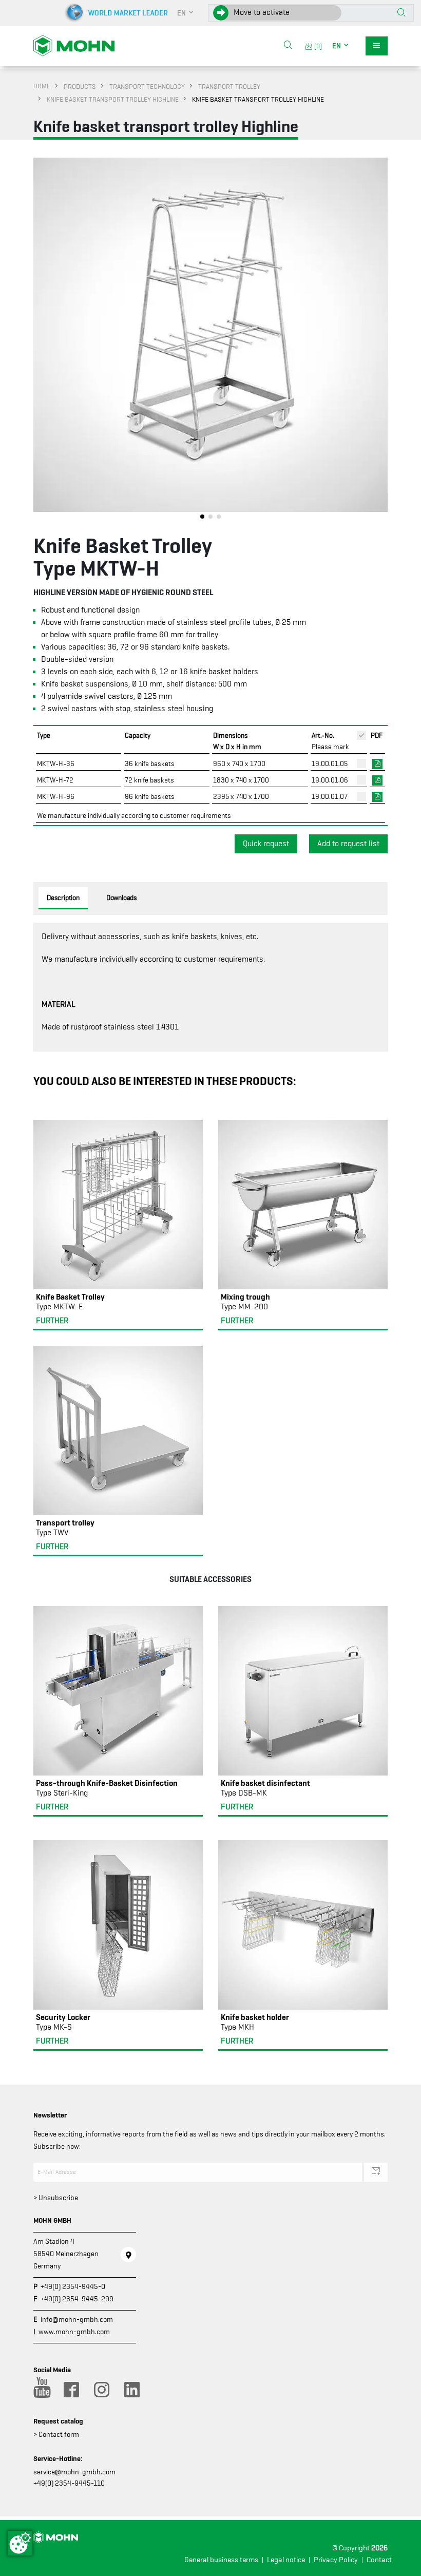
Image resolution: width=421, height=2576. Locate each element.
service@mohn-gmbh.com (74, 2472)
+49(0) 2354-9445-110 (69, 2483)
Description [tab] (63, 898)
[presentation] (41, 341)
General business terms (221, 2560)
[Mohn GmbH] (74, 45)
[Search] (288, 46)
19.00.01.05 (330, 764)
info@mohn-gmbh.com (77, 2319)
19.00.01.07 (330, 796)
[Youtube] (41, 2390)
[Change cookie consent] (20, 2543)
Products (80, 86)
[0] (317, 46)
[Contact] (128, 2255)
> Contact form (56, 2434)
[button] (186, 13)
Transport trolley (229, 86)
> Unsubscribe (56, 2198)
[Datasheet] (377, 763)
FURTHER (52, 1321)
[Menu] (377, 46)
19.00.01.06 (330, 780)
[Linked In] (131, 2390)
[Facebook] (71, 2390)
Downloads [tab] (122, 898)
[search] (288, 46)
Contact (379, 2560)
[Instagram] (101, 2390)
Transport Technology (147, 86)
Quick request (266, 844)
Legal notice (286, 2560)
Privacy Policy (336, 2560)
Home (42, 86)
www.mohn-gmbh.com (74, 2332)
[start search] (401, 13)
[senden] (376, 2172)
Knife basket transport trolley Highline (113, 99)
